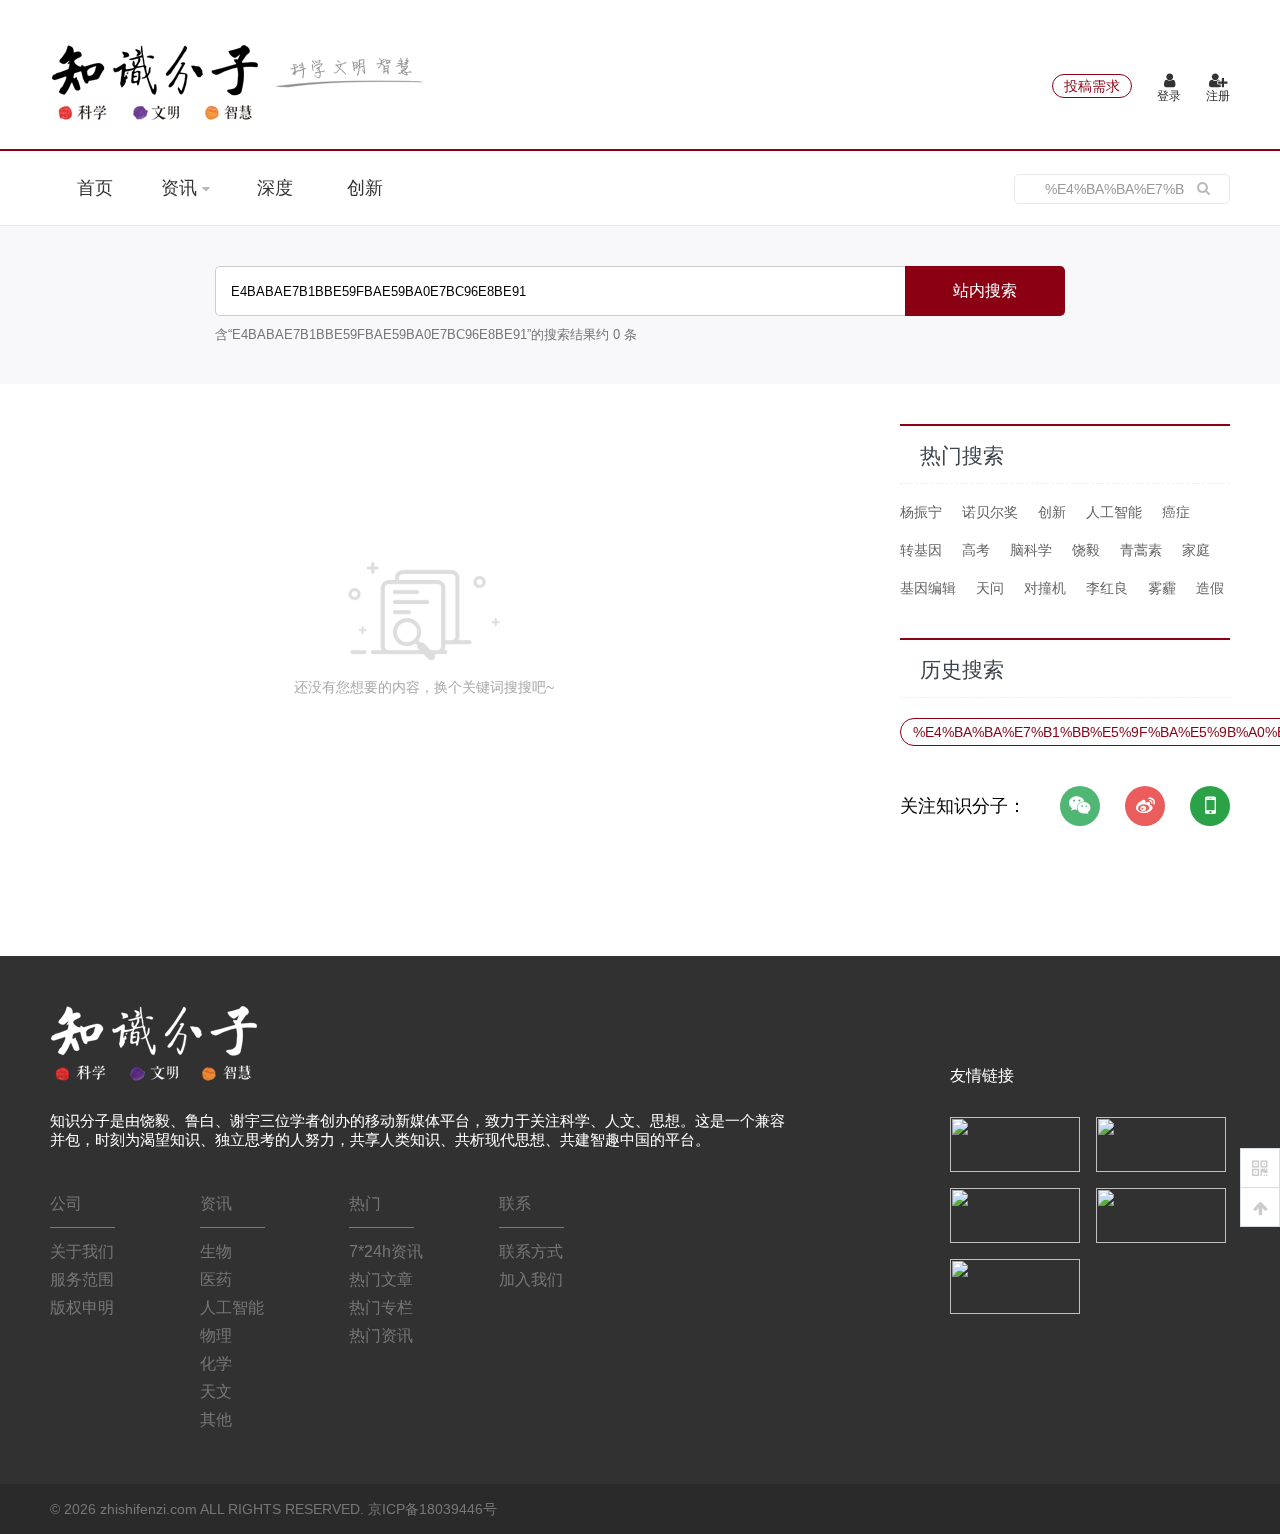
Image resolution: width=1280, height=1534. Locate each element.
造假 (1210, 588)
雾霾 (1162, 588)
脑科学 (1031, 550)
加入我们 (531, 1279)
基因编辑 (928, 588)
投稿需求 (1092, 86)
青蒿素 (1141, 550)
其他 (216, 1419)
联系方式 (531, 1251)
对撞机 (1045, 588)
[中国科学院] (1015, 1143)
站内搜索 (985, 290)
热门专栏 (381, 1307)
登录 (1169, 96)
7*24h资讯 (386, 1251)
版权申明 (82, 1307)
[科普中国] (1015, 1214)
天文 (216, 1391)
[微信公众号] (1080, 806)
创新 (365, 188)
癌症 (1176, 512)
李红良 (1107, 588)
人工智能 (1114, 512)
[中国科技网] (1161, 1143)
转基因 (921, 550)
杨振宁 (921, 512)
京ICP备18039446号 (432, 1509)
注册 (1218, 96)
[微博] (1145, 806)
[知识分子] (240, 82)
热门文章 (381, 1279)
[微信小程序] (1210, 806)
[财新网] (1161, 1214)
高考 (976, 550)
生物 (216, 1251)
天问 (990, 588)
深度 (275, 188)
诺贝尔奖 (990, 512)
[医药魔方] (1015, 1285)
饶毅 (1086, 550)
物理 (216, 1335)
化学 (216, 1363)
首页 (95, 188)
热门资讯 (381, 1335)
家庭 (1196, 550)
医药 (216, 1279)
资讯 (181, 188)
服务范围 (82, 1279)
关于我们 (82, 1251)
